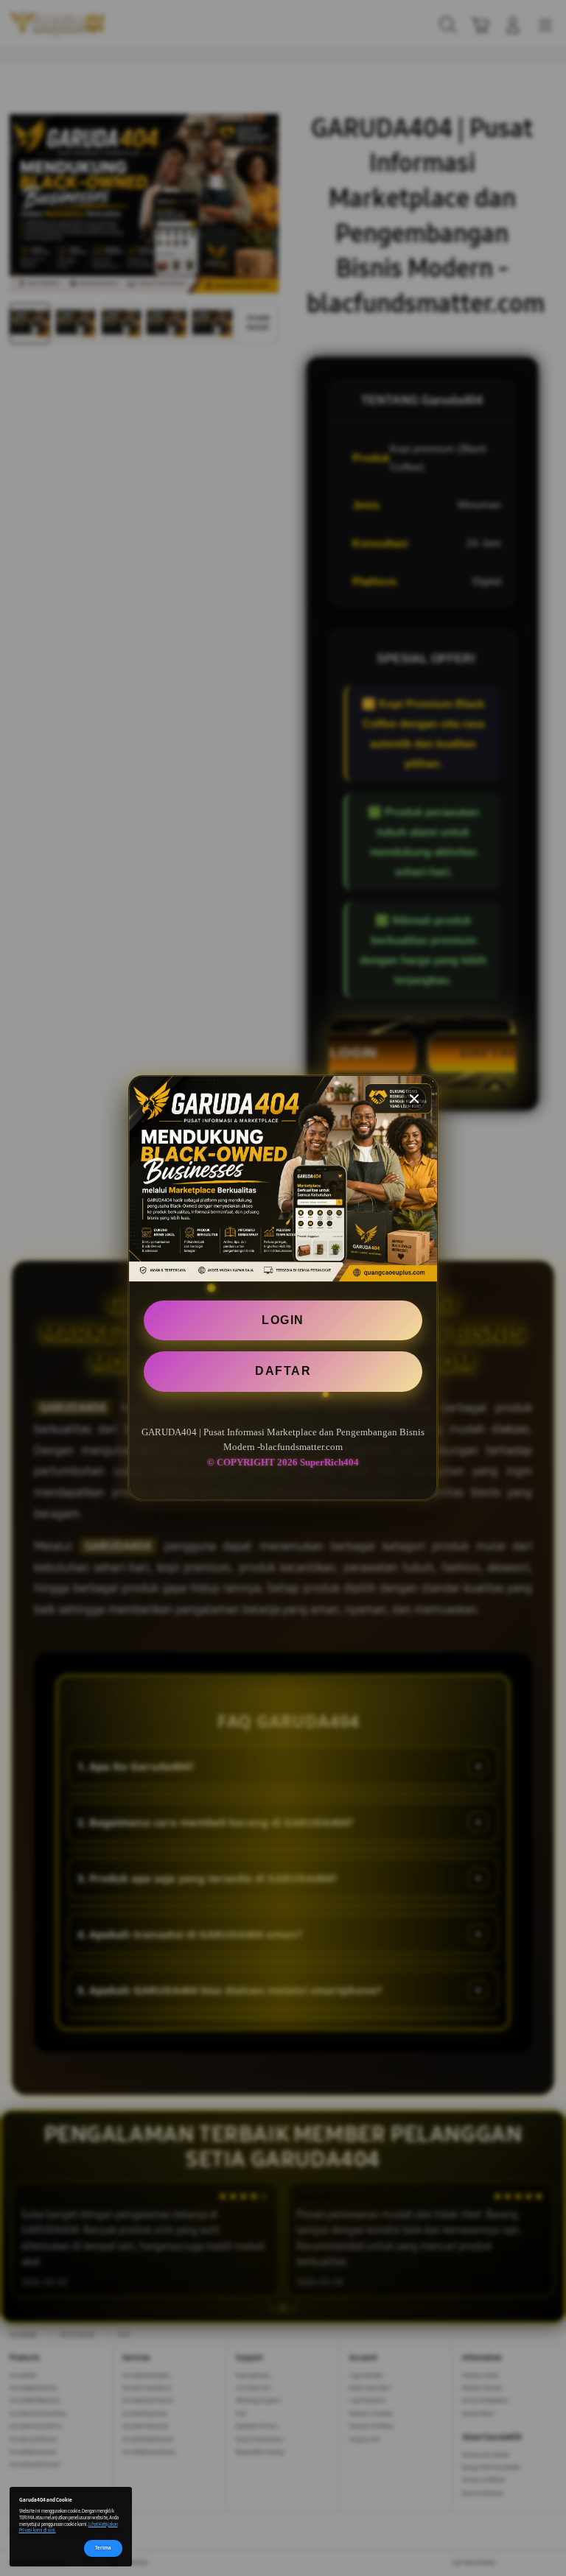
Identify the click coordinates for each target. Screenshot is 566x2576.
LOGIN (283, 1320)
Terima (103, 2548)
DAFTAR (283, 1371)
